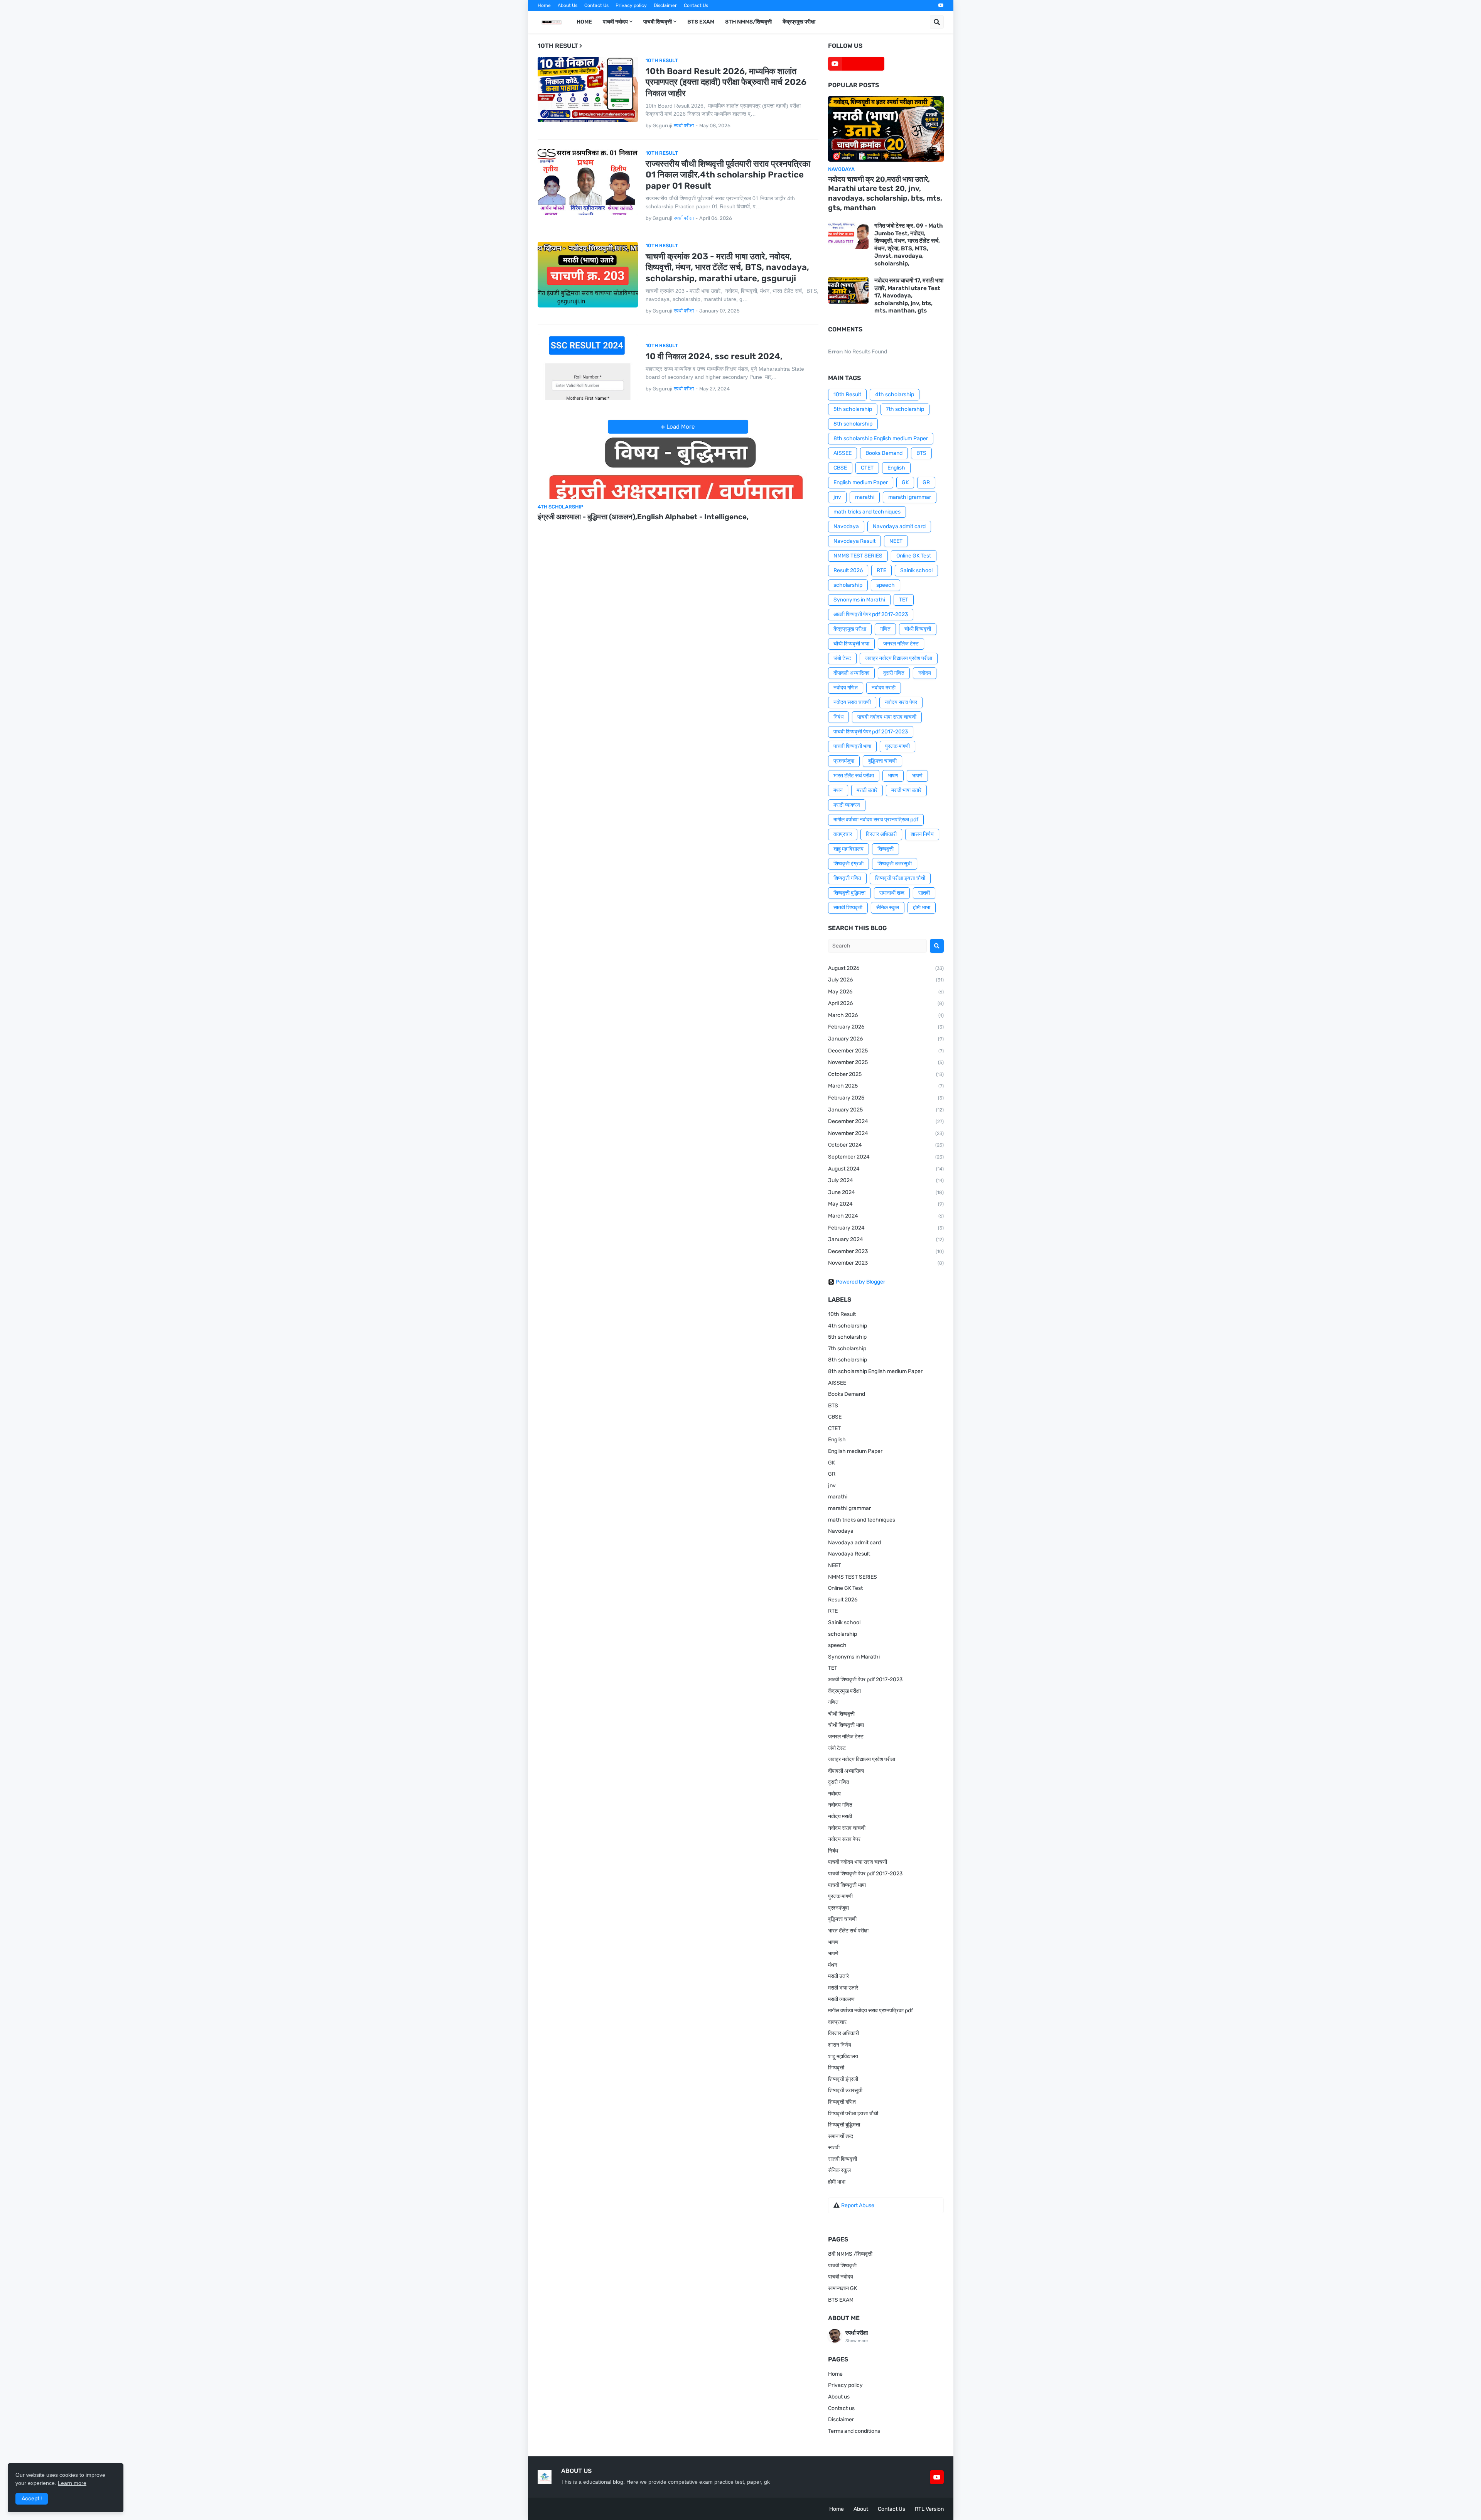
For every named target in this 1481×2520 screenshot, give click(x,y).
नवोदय (925, 673)
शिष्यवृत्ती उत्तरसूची (895, 864)
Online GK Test (914, 556)
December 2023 (886, 1251)
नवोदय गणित (846, 688)
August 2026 (886, 968)
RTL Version (929, 2509)
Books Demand (884, 453)
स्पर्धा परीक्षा (857, 2333)
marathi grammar (910, 497)
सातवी (924, 893)
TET (904, 600)
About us (839, 2397)
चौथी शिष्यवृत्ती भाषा (851, 644)
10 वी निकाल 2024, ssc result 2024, (714, 356)
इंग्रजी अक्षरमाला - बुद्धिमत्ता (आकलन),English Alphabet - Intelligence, (643, 517)
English (896, 468)
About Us (568, 5)
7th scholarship (905, 409)
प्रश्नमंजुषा (844, 761)
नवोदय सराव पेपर (901, 702)
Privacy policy (631, 5)
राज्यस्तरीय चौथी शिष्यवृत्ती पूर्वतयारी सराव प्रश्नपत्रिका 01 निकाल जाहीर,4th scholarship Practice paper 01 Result (728, 175)
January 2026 (886, 1039)
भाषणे (917, 776)
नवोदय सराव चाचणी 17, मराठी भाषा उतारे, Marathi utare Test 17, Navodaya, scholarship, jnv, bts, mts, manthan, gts (909, 296)
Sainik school (916, 570)
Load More (680, 427)
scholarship (848, 585)
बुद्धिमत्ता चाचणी (882, 761)
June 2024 (886, 1192)
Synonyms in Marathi (859, 600)
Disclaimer (665, 5)
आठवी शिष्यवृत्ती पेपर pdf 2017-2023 (871, 614)
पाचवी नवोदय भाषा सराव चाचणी (887, 717)
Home (544, 5)
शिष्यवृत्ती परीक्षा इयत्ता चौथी (900, 878)
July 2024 (886, 1180)
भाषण (893, 776)
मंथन (838, 790)
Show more (857, 2341)
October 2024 (886, 1145)
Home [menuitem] (584, 22)
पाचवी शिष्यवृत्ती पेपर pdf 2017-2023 (871, 732)
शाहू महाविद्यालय (848, 849)
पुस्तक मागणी (897, 746)
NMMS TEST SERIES (858, 556)
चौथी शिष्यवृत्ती (918, 629)
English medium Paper (861, 482)
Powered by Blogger (860, 1282)
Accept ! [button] (32, 2499)
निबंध (838, 717)
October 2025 (886, 1074)
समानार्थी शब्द (892, 893)
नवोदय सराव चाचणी (852, 702)
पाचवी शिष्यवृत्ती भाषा (852, 746)
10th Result (847, 394)
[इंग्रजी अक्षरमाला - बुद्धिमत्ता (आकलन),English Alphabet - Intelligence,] (678, 466)
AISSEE (843, 453)
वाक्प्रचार (843, 834)
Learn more (72, 2483)
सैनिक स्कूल (888, 908)
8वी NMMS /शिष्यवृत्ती (850, 2254)
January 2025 (886, 1110)
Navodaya (846, 526)
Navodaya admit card (899, 526)
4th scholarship (895, 394)
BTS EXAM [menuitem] (701, 22)
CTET (867, 468)
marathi (865, 497)
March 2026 (886, 1015)
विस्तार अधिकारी (881, 834)
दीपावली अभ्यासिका (851, 673)
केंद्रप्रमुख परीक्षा (850, 629)
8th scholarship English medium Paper (881, 438)
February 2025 (886, 1098)
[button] (937, 22)
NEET (896, 541)
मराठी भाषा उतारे (906, 790)
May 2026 (886, 992)
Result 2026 (848, 570)
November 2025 (886, 1062)
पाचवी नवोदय (841, 2277)
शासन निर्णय (922, 834)
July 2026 (886, 980)
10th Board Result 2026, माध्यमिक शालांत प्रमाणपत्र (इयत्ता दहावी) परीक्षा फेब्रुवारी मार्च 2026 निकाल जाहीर (726, 82)
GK (905, 482)
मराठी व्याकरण (847, 805)
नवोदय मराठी (884, 688)
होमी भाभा (922, 908)
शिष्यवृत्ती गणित (847, 878)
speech (886, 585)
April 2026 (886, 1003)
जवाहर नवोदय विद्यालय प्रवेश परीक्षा (899, 658)
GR (926, 482)
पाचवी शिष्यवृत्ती (842, 2266)
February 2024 (886, 1228)
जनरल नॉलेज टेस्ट (901, 644)
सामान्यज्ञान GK (843, 2288)
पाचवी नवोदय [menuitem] (615, 22)
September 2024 (886, 1157)
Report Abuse (858, 2205)
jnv (837, 497)
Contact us (841, 2408)
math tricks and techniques (867, 512)
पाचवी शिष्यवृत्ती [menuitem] (658, 22)
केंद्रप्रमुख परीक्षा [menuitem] (799, 22)
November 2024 (886, 1133)
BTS (921, 453)
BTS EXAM (841, 2300)
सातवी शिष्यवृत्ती (848, 908)
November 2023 (886, 1263)
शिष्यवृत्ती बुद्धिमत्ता (849, 893)
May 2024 (886, 1204)
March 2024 (886, 1216)
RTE (881, 570)
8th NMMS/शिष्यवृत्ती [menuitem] (748, 22)
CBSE (840, 468)
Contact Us (596, 5)
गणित (885, 629)
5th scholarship (853, 409)
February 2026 (886, 1027)
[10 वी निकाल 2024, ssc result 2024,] (588, 367)
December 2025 (886, 1051)
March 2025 (886, 1086)
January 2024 (886, 1239)
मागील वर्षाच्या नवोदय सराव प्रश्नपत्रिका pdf (876, 820)
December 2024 (886, 1121)
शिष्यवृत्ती (886, 849)
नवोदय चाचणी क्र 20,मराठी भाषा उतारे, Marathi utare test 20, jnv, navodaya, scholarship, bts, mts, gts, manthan (885, 193)
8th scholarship (853, 424)
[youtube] (941, 5)
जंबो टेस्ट (842, 658)
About (861, 2509)
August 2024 (886, 1169)
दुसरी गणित (894, 673)
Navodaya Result (854, 541)
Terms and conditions (854, 2431)
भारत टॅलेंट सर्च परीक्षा (854, 776)
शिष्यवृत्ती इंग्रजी (848, 864)
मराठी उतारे (867, 790)
